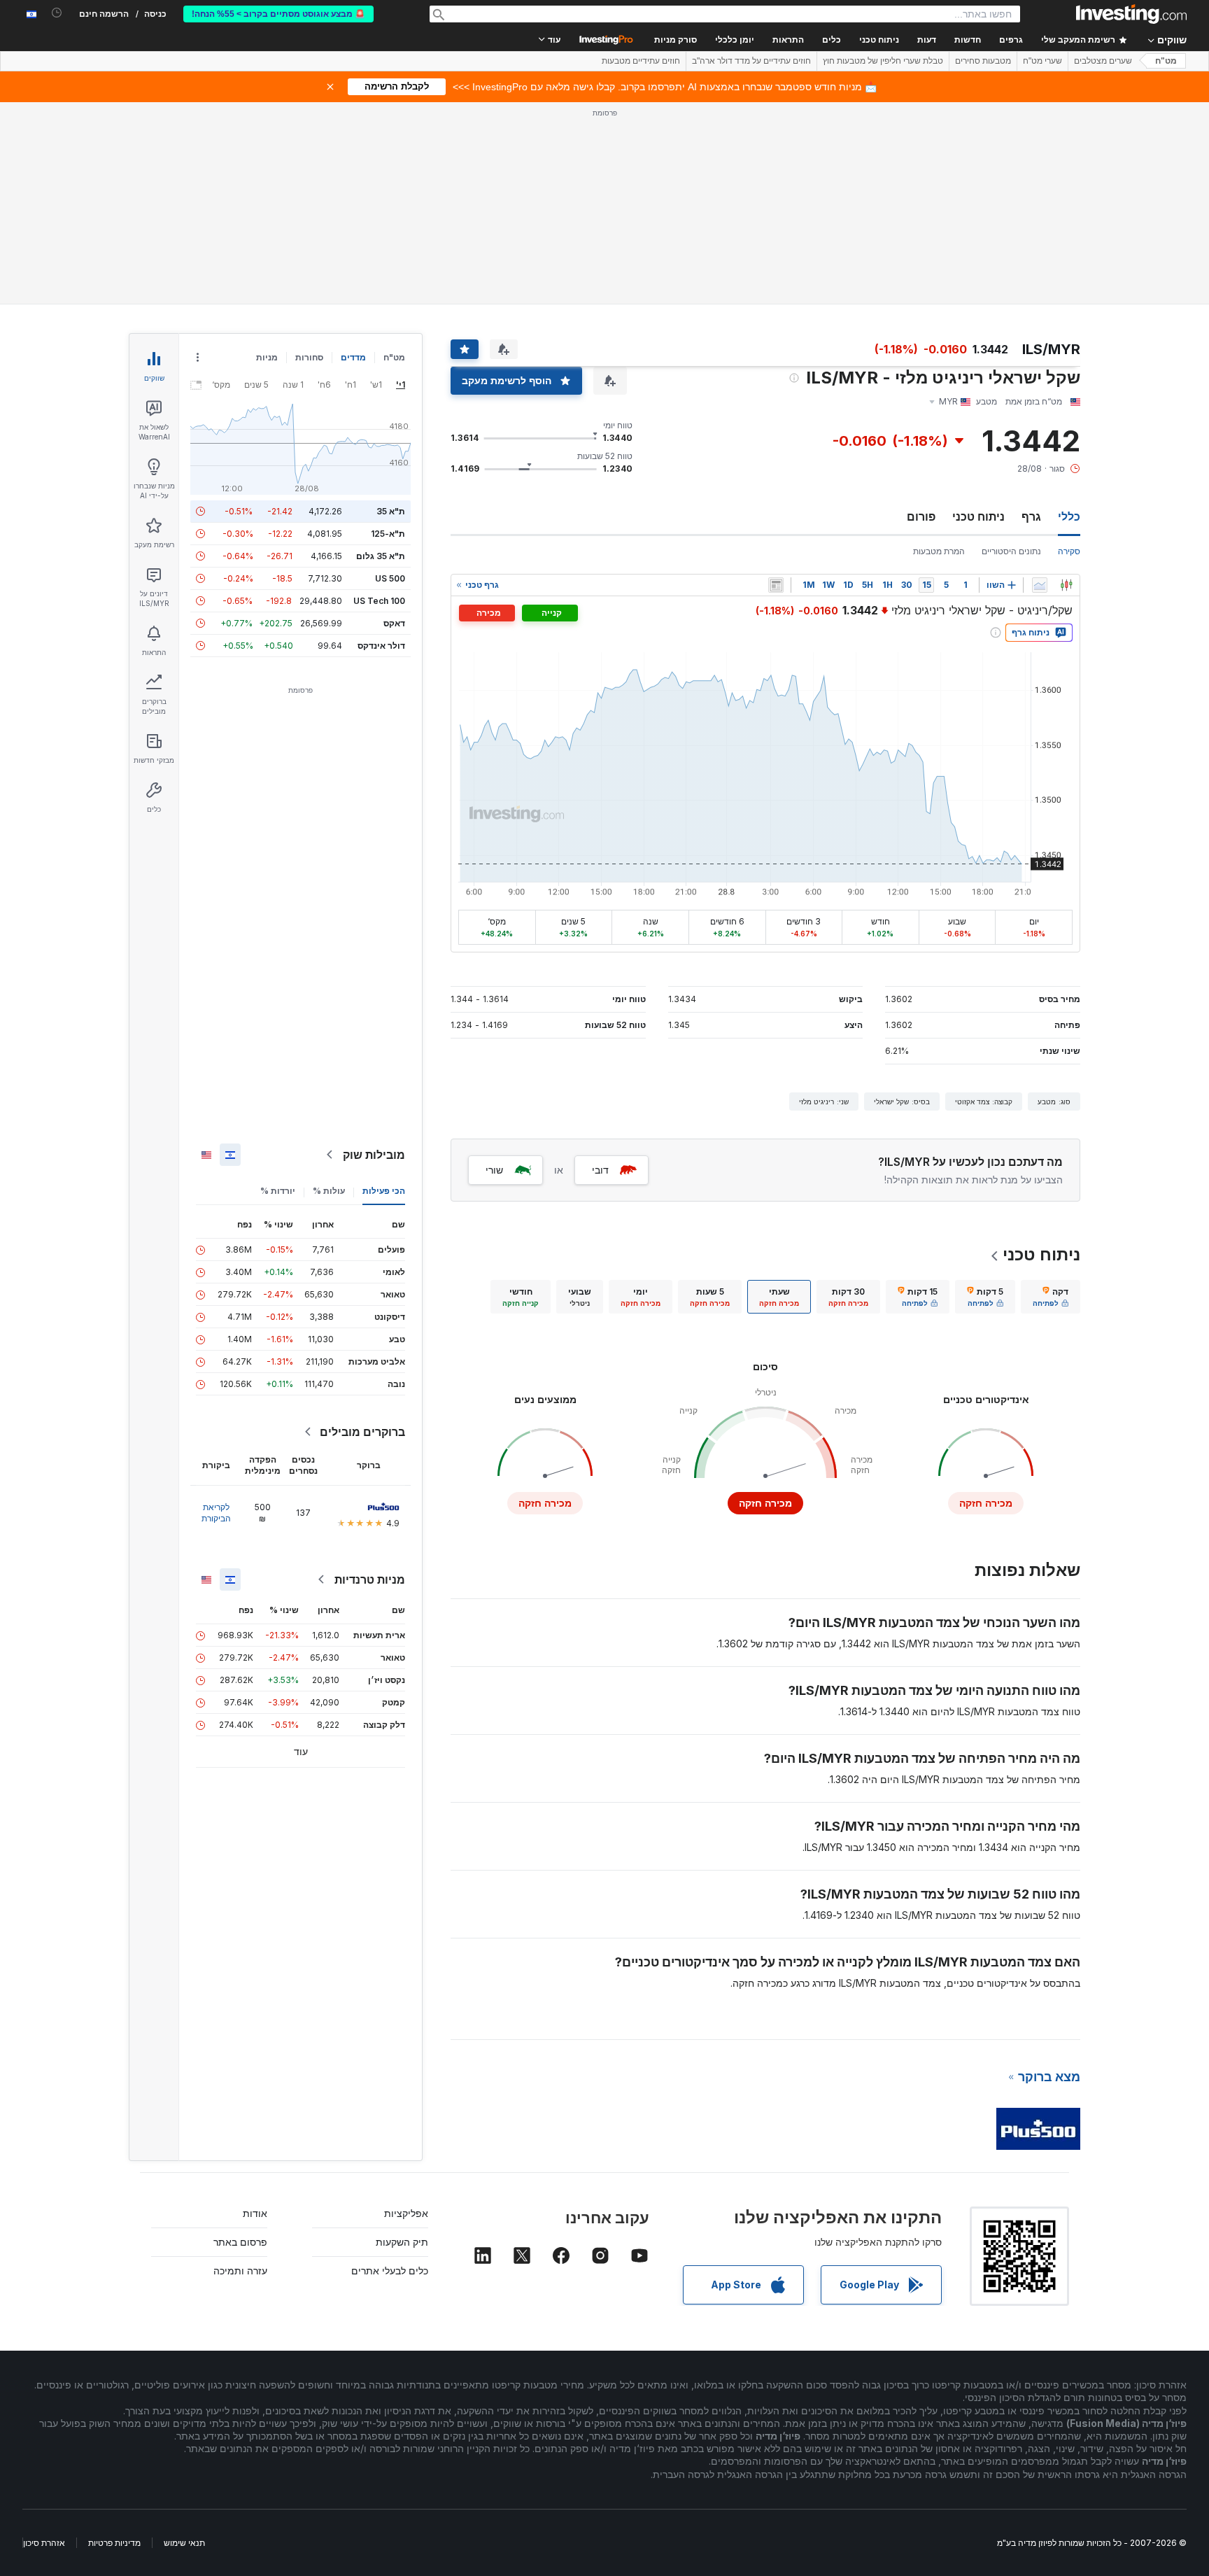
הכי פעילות (384, 1191)
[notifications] (57, 13)
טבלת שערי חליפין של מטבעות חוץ (883, 61)
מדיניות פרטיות (114, 2543)
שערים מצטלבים (1103, 61)
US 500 (390, 578)
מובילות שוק (374, 1155)
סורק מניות (676, 40)
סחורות (309, 357)
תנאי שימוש (184, 2543)
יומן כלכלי (735, 40)
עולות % (329, 1191)
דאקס (394, 623)
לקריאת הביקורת (216, 1513)
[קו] (1040, 585)
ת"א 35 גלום (381, 556)
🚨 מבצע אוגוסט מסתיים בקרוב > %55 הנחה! (278, 14)
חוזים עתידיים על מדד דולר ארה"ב (751, 61)
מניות (267, 357)
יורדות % (278, 1191)
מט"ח (1166, 61)
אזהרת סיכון (44, 2543)
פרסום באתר (240, 2242)
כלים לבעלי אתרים (390, 2271)
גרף (1031, 516)
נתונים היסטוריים (1011, 551)
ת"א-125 (388, 534)
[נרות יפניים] (1066, 585)
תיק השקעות (402, 2242)
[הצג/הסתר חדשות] (776, 585)
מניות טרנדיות (370, 1579)
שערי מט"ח (1042, 61)
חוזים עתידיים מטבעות (641, 61)
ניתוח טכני (978, 516)
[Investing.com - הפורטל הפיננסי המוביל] (1131, 14)
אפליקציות (406, 2213)
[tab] (1051, 1297)
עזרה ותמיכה (240, 2271)
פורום (921, 516)
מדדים (353, 357)
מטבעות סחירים (983, 61)
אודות (255, 2213)
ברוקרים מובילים (362, 1432)
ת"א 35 (391, 511)
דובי (600, 1170)
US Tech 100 (379, 601)
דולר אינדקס (381, 646)
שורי (494, 1170)
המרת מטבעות (939, 551)
